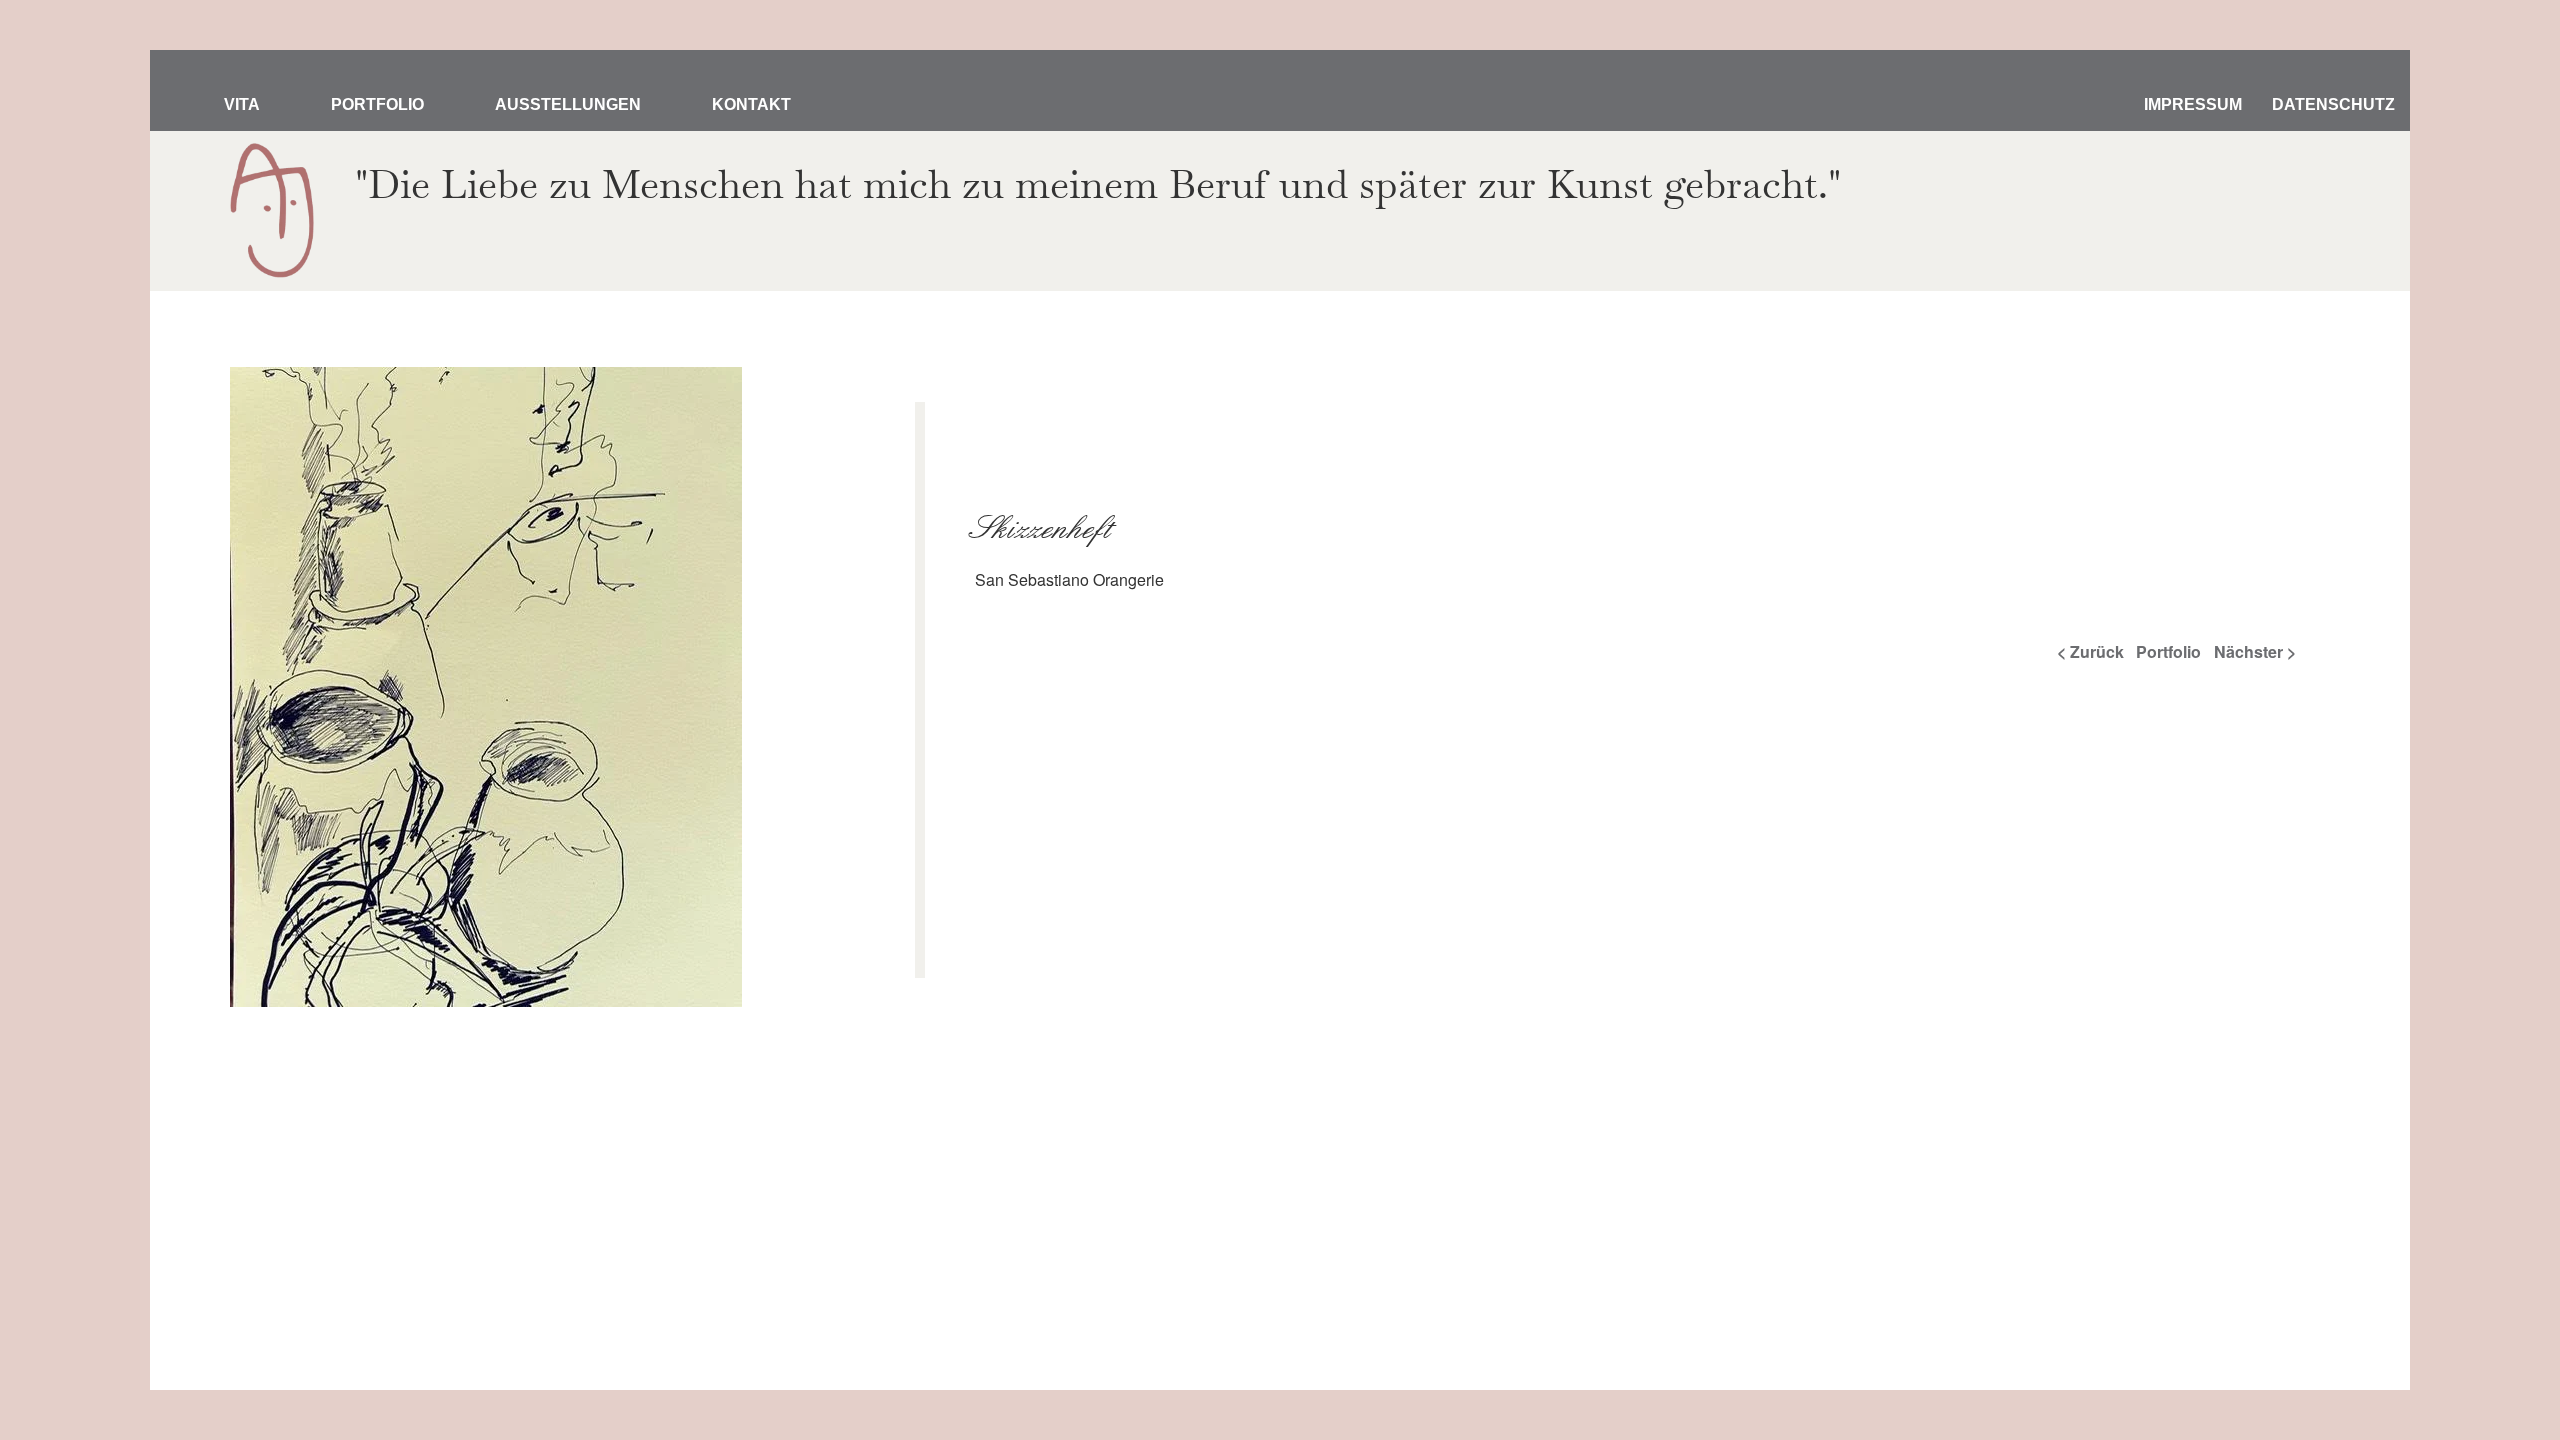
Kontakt (751, 104)
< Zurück (2090, 651)
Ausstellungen (568, 104)
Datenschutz (2333, 104)
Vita (242, 104)
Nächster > (2255, 651)
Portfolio (377, 104)
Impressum (2193, 104)
